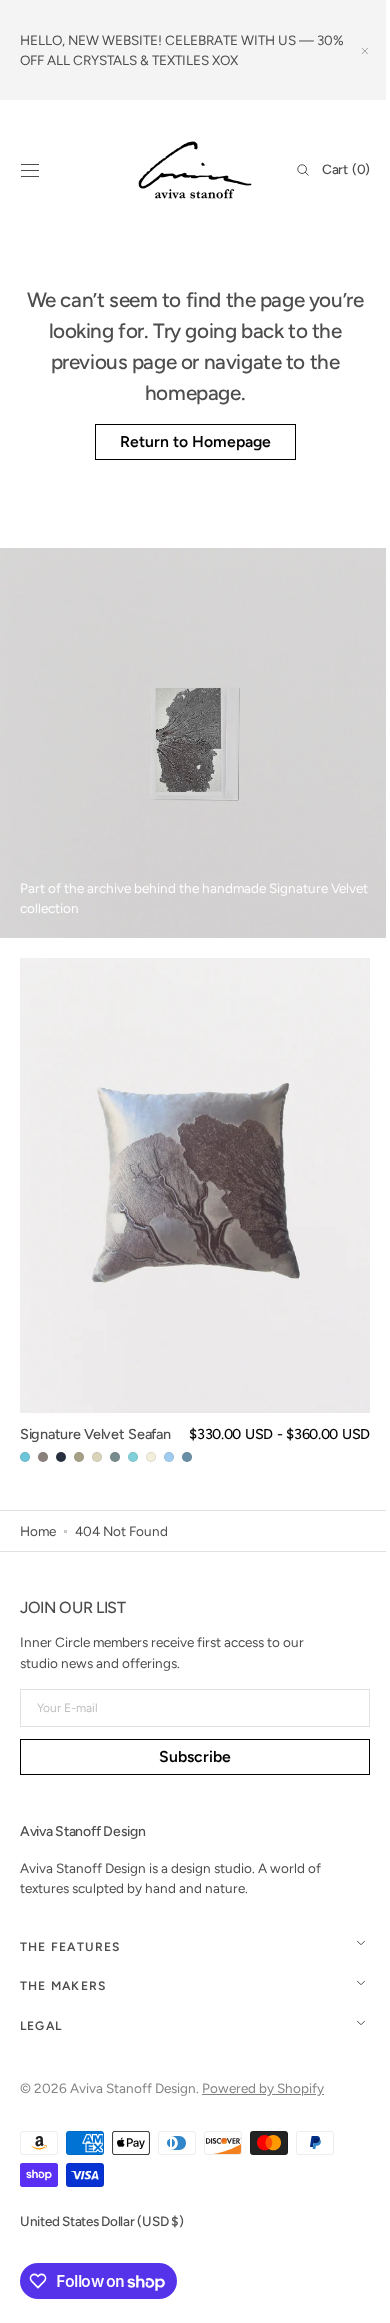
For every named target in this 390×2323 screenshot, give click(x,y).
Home (38, 1531)
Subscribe (188, 1756)
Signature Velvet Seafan (95, 1434)
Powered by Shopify (263, 2088)
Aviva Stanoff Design (133, 2088)
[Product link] (195, 1212)
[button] (30, 170)
